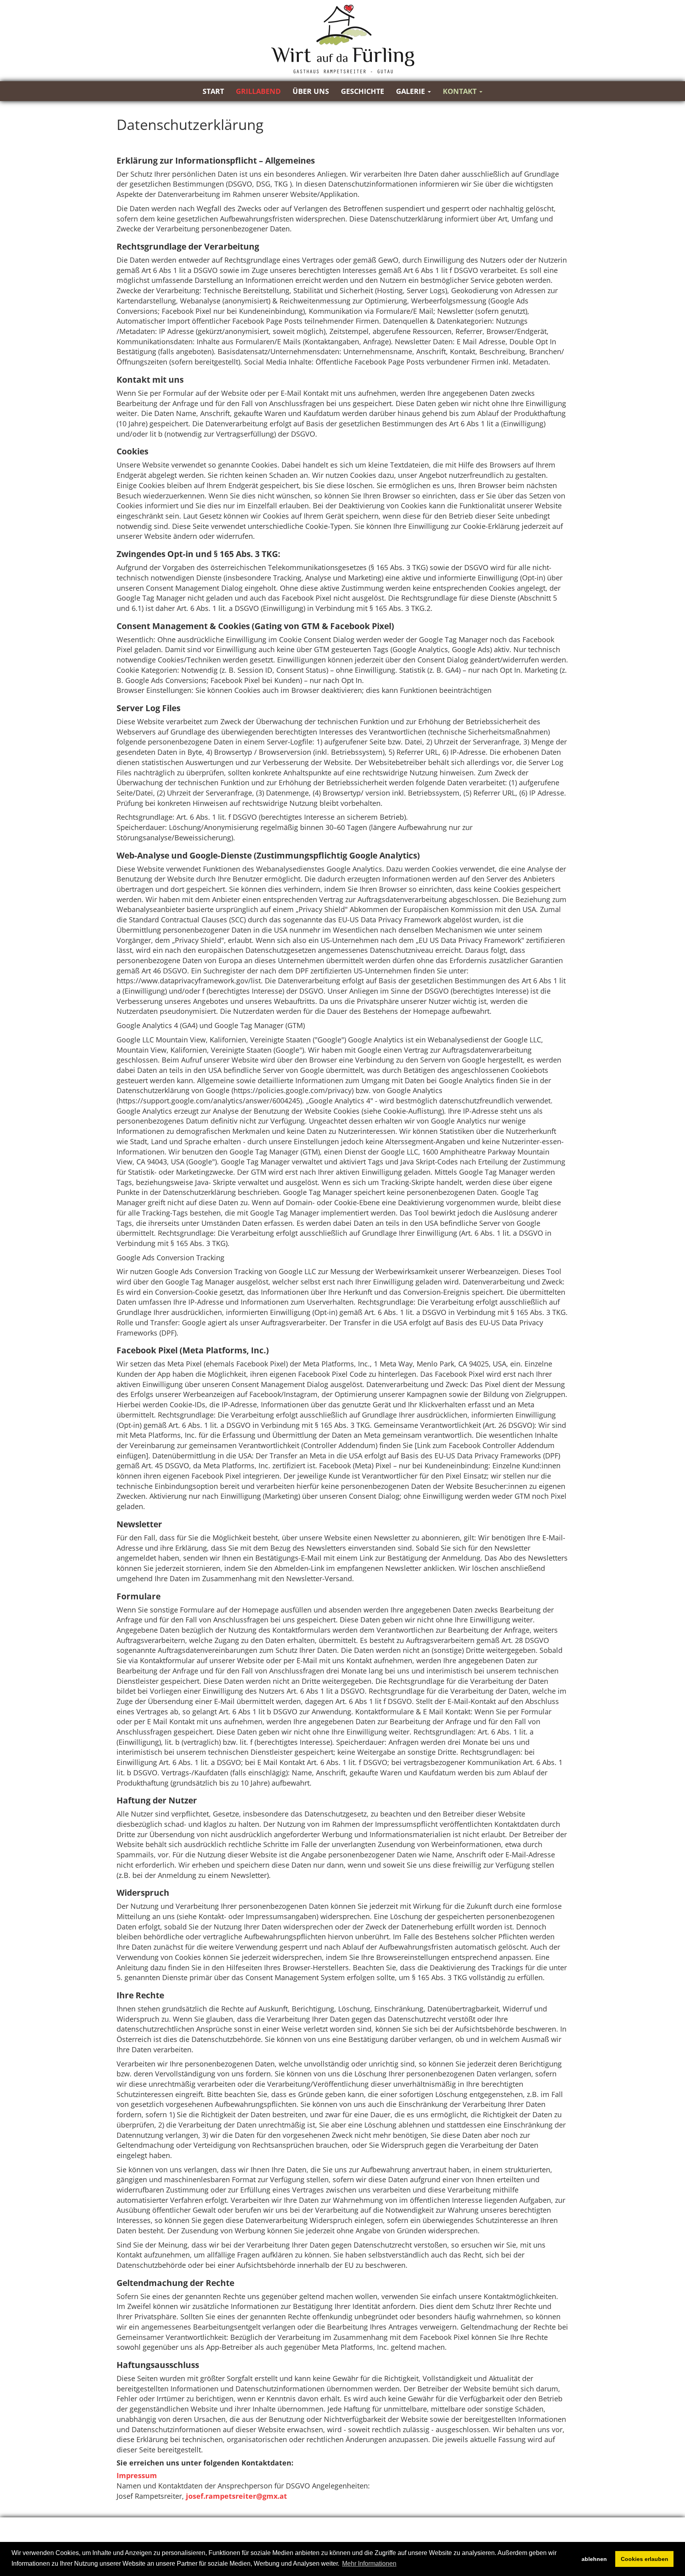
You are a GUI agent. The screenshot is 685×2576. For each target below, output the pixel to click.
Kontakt (461, 91)
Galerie (411, 91)
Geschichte (363, 91)
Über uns (311, 91)
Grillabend (258, 91)
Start (213, 91)
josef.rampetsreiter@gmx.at (236, 2496)
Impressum (137, 2475)
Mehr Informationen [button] (369, 2564)
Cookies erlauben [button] (645, 2559)
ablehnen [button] (594, 2559)
